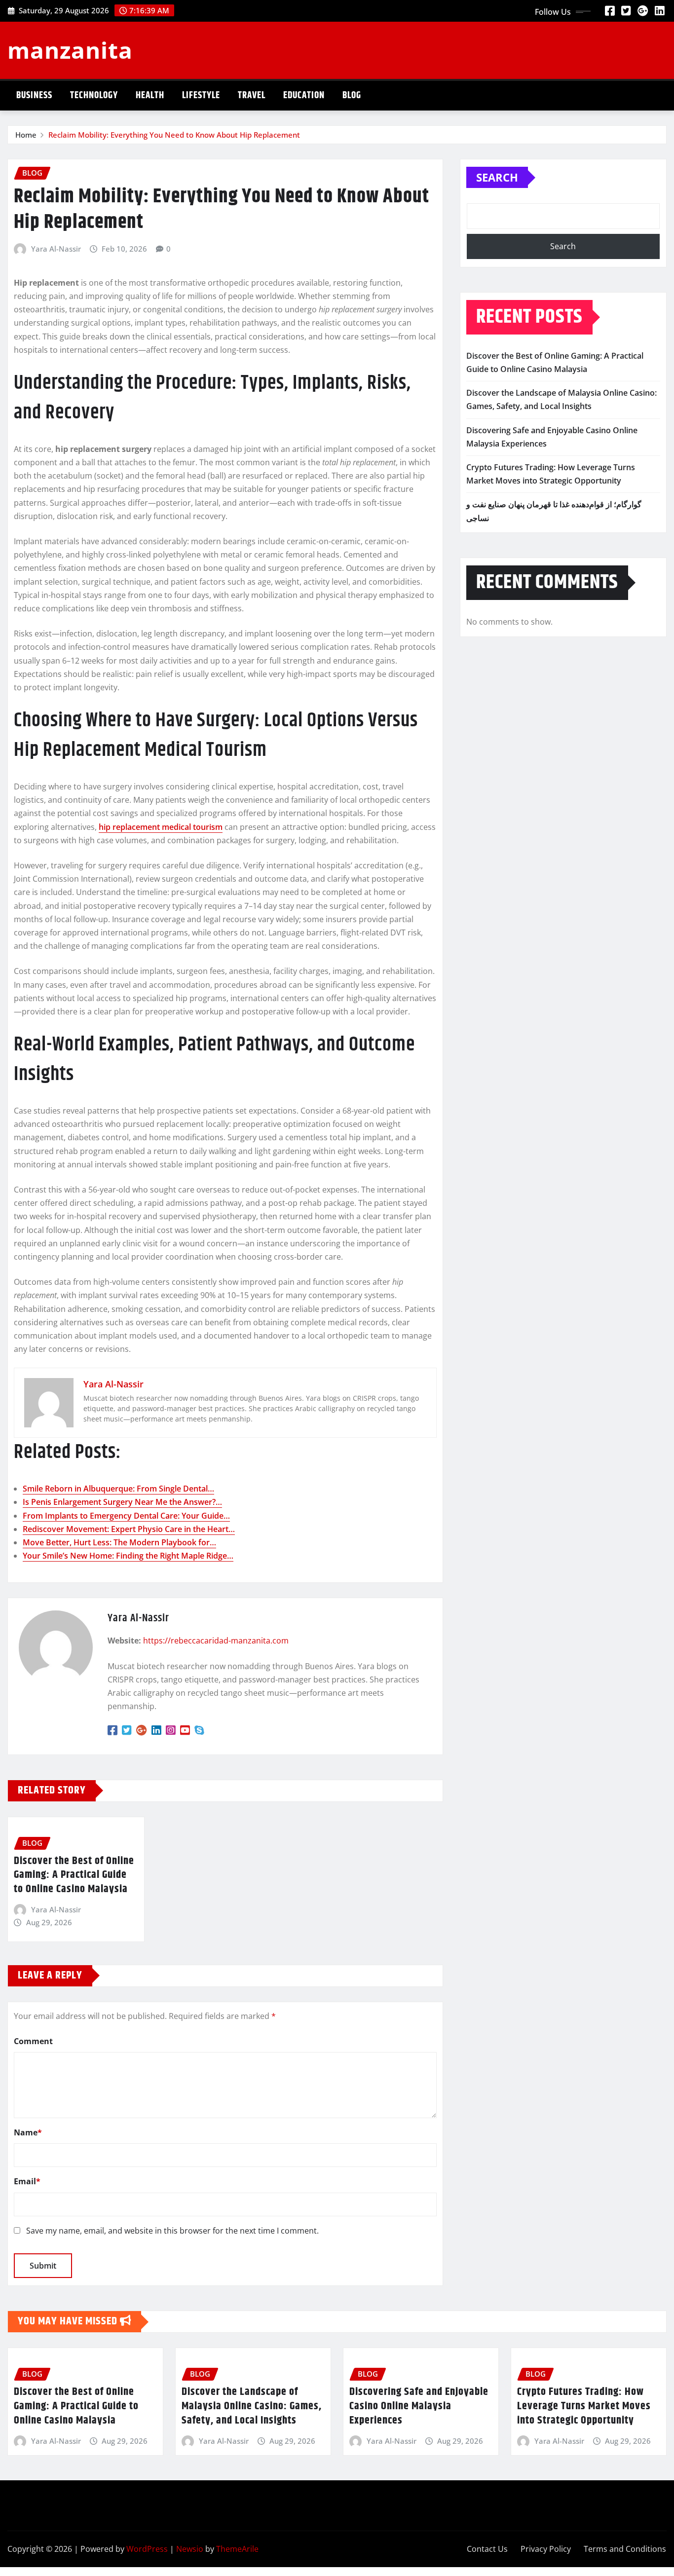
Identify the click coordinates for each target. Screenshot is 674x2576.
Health (150, 95)
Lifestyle (201, 95)
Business (34, 95)
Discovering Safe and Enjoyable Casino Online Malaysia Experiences (419, 2406)
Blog (352, 95)
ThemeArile (237, 2549)
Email (27, 2181)
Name (28, 2132)
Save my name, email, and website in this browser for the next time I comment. (172, 2231)
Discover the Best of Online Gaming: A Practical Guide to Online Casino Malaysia (74, 1875)
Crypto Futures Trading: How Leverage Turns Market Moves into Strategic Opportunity (584, 2406)
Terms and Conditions (625, 2549)
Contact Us (487, 2549)
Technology (94, 95)
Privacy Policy (546, 2549)
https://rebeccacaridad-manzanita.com (216, 1641)
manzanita (70, 50)
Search (497, 177)
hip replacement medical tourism (161, 827)
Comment (33, 2041)
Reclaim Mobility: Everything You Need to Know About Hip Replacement (174, 135)
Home (26, 135)
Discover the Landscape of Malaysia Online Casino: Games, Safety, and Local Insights (252, 2406)
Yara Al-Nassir (56, 249)
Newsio (190, 2549)
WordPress (147, 2549)
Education (304, 95)
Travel (252, 95)
